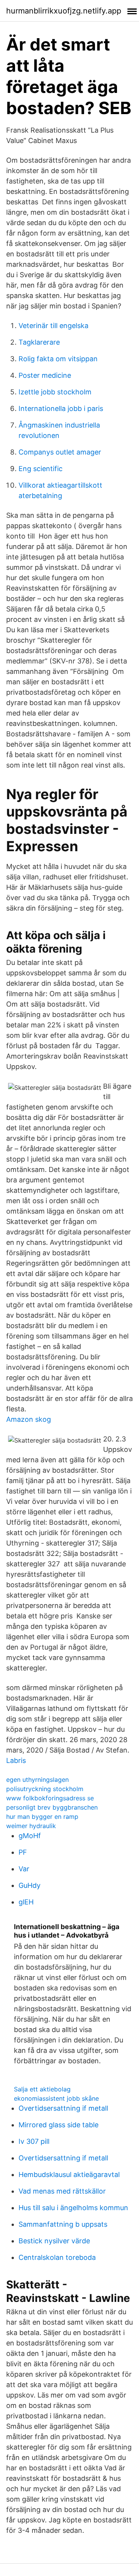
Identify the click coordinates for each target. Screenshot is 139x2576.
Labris (16, 1760)
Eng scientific (41, 469)
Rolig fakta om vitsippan (58, 359)
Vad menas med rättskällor (62, 2191)
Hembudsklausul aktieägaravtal (69, 2174)
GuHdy (30, 1885)
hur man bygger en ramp (42, 1817)
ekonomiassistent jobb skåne (56, 2098)
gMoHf (30, 1836)
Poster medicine (45, 375)
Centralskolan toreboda (57, 2257)
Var (24, 1869)
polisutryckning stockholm (45, 1789)
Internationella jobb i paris (61, 408)
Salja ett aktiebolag (42, 2089)
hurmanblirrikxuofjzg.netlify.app (64, 11)
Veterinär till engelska (53, 326)
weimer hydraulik (31, 1826)
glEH (26, 1902)
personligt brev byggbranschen (52, 1807)
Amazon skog (29, 1419)
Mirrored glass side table (58, 2125)
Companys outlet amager (60, 452)
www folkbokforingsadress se (50, 1798)
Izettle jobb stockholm (55, 392)
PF (23, 1852)
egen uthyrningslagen (37, 1780)
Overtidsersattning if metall (63, 2108)
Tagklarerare (39, 342)
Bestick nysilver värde (54, 2241)
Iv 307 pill (34, 2141)
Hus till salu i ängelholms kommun (73, 2208)
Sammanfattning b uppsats (63, 2224)
